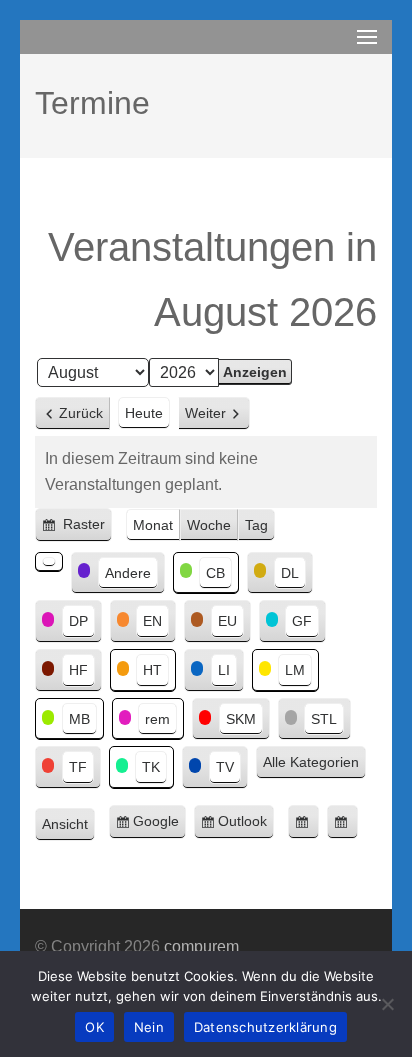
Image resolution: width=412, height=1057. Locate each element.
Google (159, 826)
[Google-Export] (303, 822)
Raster (85, 529)
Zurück (81, 413)
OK (94, 1027)
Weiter (205, 413)
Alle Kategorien (311, 762)
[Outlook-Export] (342, 822)
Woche (209, 525)
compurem (201, 946)
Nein (149, 1027)
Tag (256, 525)
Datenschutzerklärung (265, 1027)
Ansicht (68, 826)
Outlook (246, 826)
